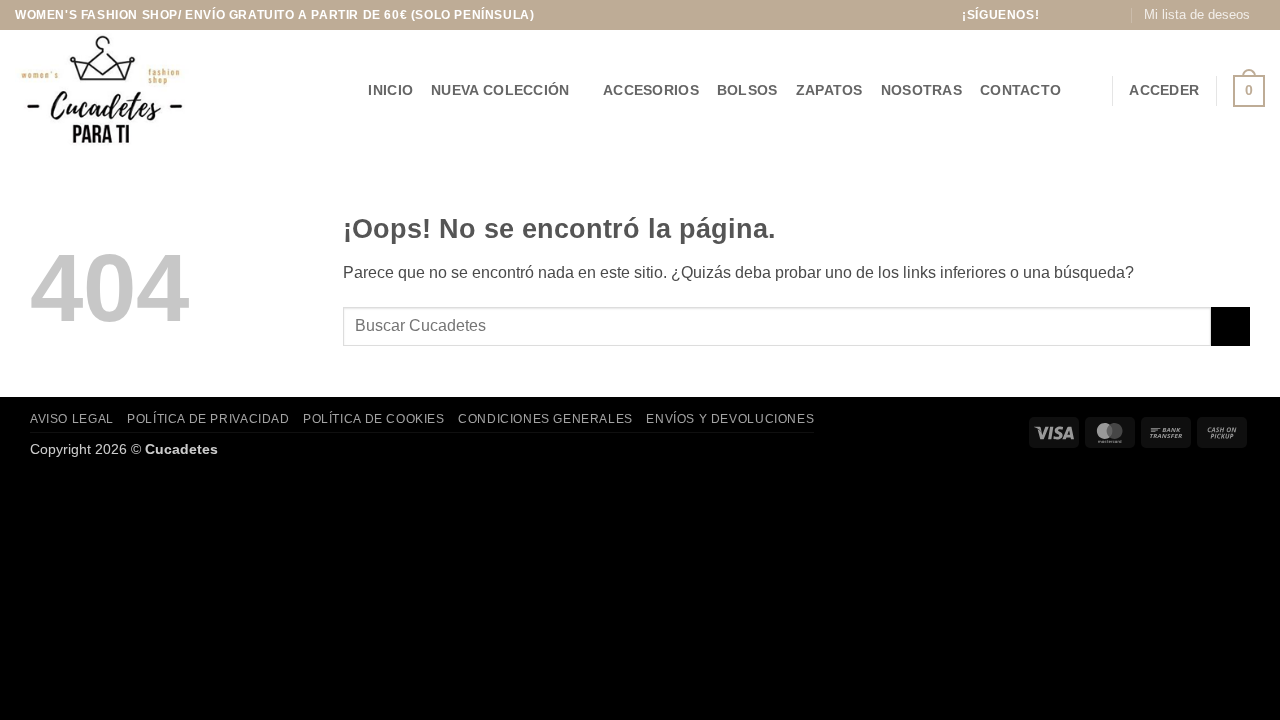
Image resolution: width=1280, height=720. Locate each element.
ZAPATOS (829, 90)
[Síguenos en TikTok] (1096, 15)
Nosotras (921, 90)
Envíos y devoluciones (730, 419)
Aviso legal (72, 419)
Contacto (1020, 90)
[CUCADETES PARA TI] (127, 90)
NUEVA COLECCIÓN (500, 90)
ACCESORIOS (651, 90)
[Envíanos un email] (1115, 15)
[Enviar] (1230, 326)
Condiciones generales (545, 419)
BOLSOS (747, 90)
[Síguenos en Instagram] (1076, 15)
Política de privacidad (208, 419)
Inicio (390, 90)
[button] (1087, 90)
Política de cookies (374, 419)
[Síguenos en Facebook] (1057, 15)
